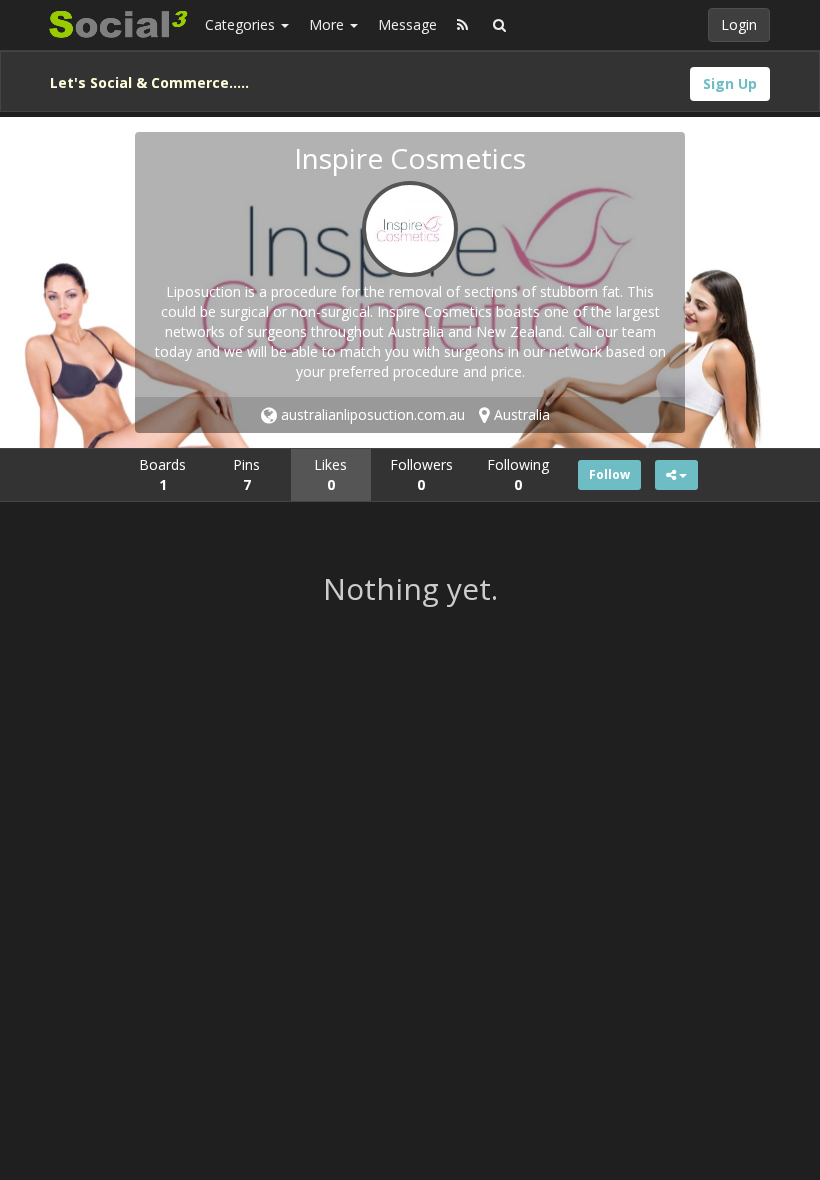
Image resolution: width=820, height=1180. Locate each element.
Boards (162, 474)
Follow (609, 474)
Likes (330, 474)
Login (739, 24)
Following (518, 474)
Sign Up (730, 83)
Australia (520, 414)
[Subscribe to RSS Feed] (462, 25)
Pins (246, 474)
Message (407, 24)
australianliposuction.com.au (371, 414)
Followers (421, 474)
